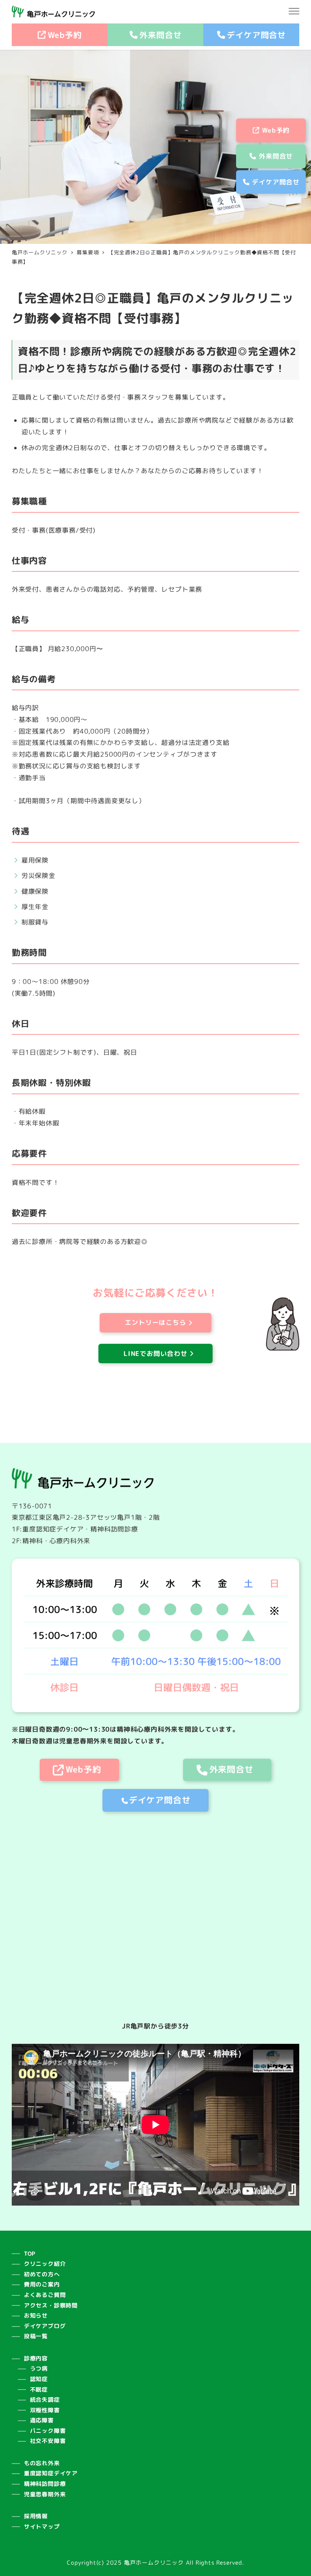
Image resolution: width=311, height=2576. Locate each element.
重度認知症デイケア (51, 2473)
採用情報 (36, 2516)
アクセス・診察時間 (51, 2305)
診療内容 (36, 2358)
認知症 (39, 2379)
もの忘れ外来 (42, 2463)
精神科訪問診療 (45, 2484)
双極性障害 (45, 2410)
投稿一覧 (36, 2336)
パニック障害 (48, 2431)
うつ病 (39, 2369)
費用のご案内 (42, 2284)
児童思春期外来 (45, 2494)
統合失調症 (45, 2400)
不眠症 (39, 2390)
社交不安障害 (48, 2441)
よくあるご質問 (45, 2295)
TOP (30, 2254)
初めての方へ (42, 2274)
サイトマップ (42, 2527)
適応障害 (42, 2420)
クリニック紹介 (45, 2264)
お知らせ (36, 2316)
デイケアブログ (45, 2326)
